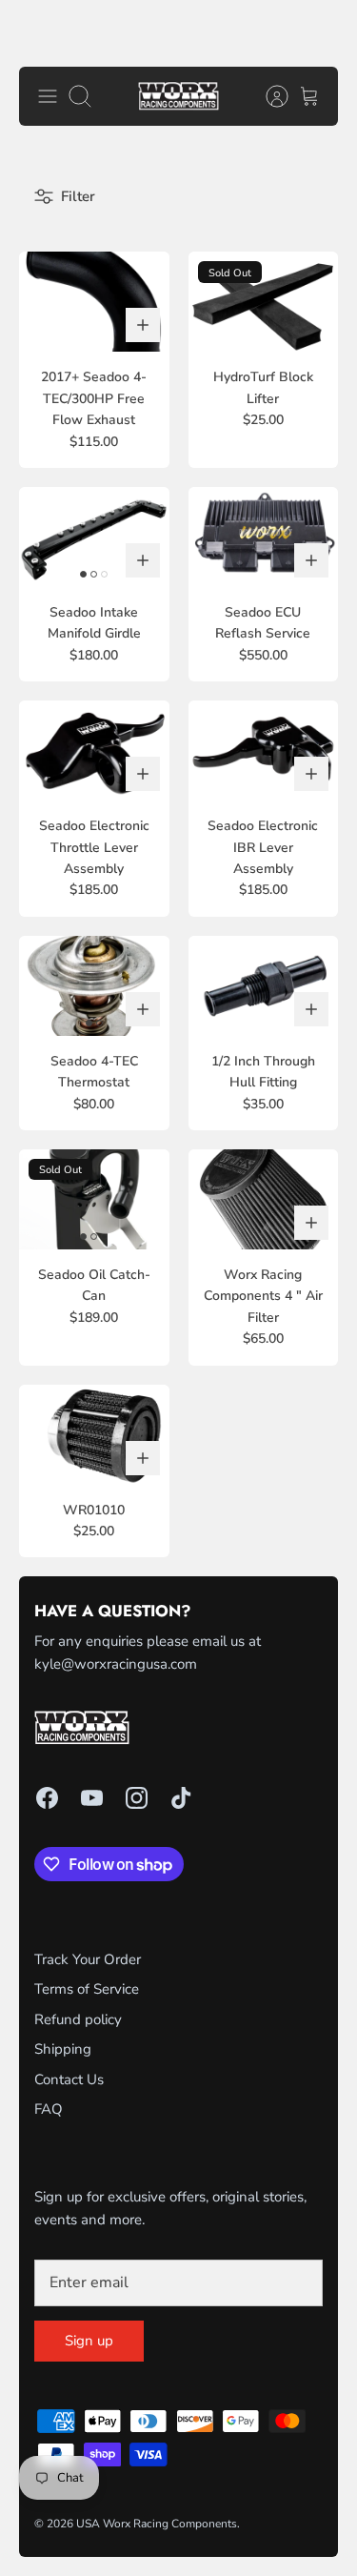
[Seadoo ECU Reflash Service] (264, 537)
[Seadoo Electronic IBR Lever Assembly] (264, 750)
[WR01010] (94, 1435)
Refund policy (78, 2019)
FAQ (49, 2109)
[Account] (268, 96)
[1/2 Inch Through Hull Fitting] (264, 986)
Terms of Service (87, 1989)
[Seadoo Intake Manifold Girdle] (94, 537)
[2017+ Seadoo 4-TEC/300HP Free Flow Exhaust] (94, 302)
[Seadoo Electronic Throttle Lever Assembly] (94, 750)
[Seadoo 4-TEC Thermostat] (94, 986)
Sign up (89, 2341)
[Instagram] (137, 1798)
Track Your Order (88, 1959)
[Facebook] (47, 1798)
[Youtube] (92, 1798)
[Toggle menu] (48, 96)
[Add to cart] (143, 325)
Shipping (63, 2049)
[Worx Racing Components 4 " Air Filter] (264, 1199)
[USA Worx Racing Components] (178, 97)
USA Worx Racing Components (157, 2524)
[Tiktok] (181, 1798)
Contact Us (69, 2079)
